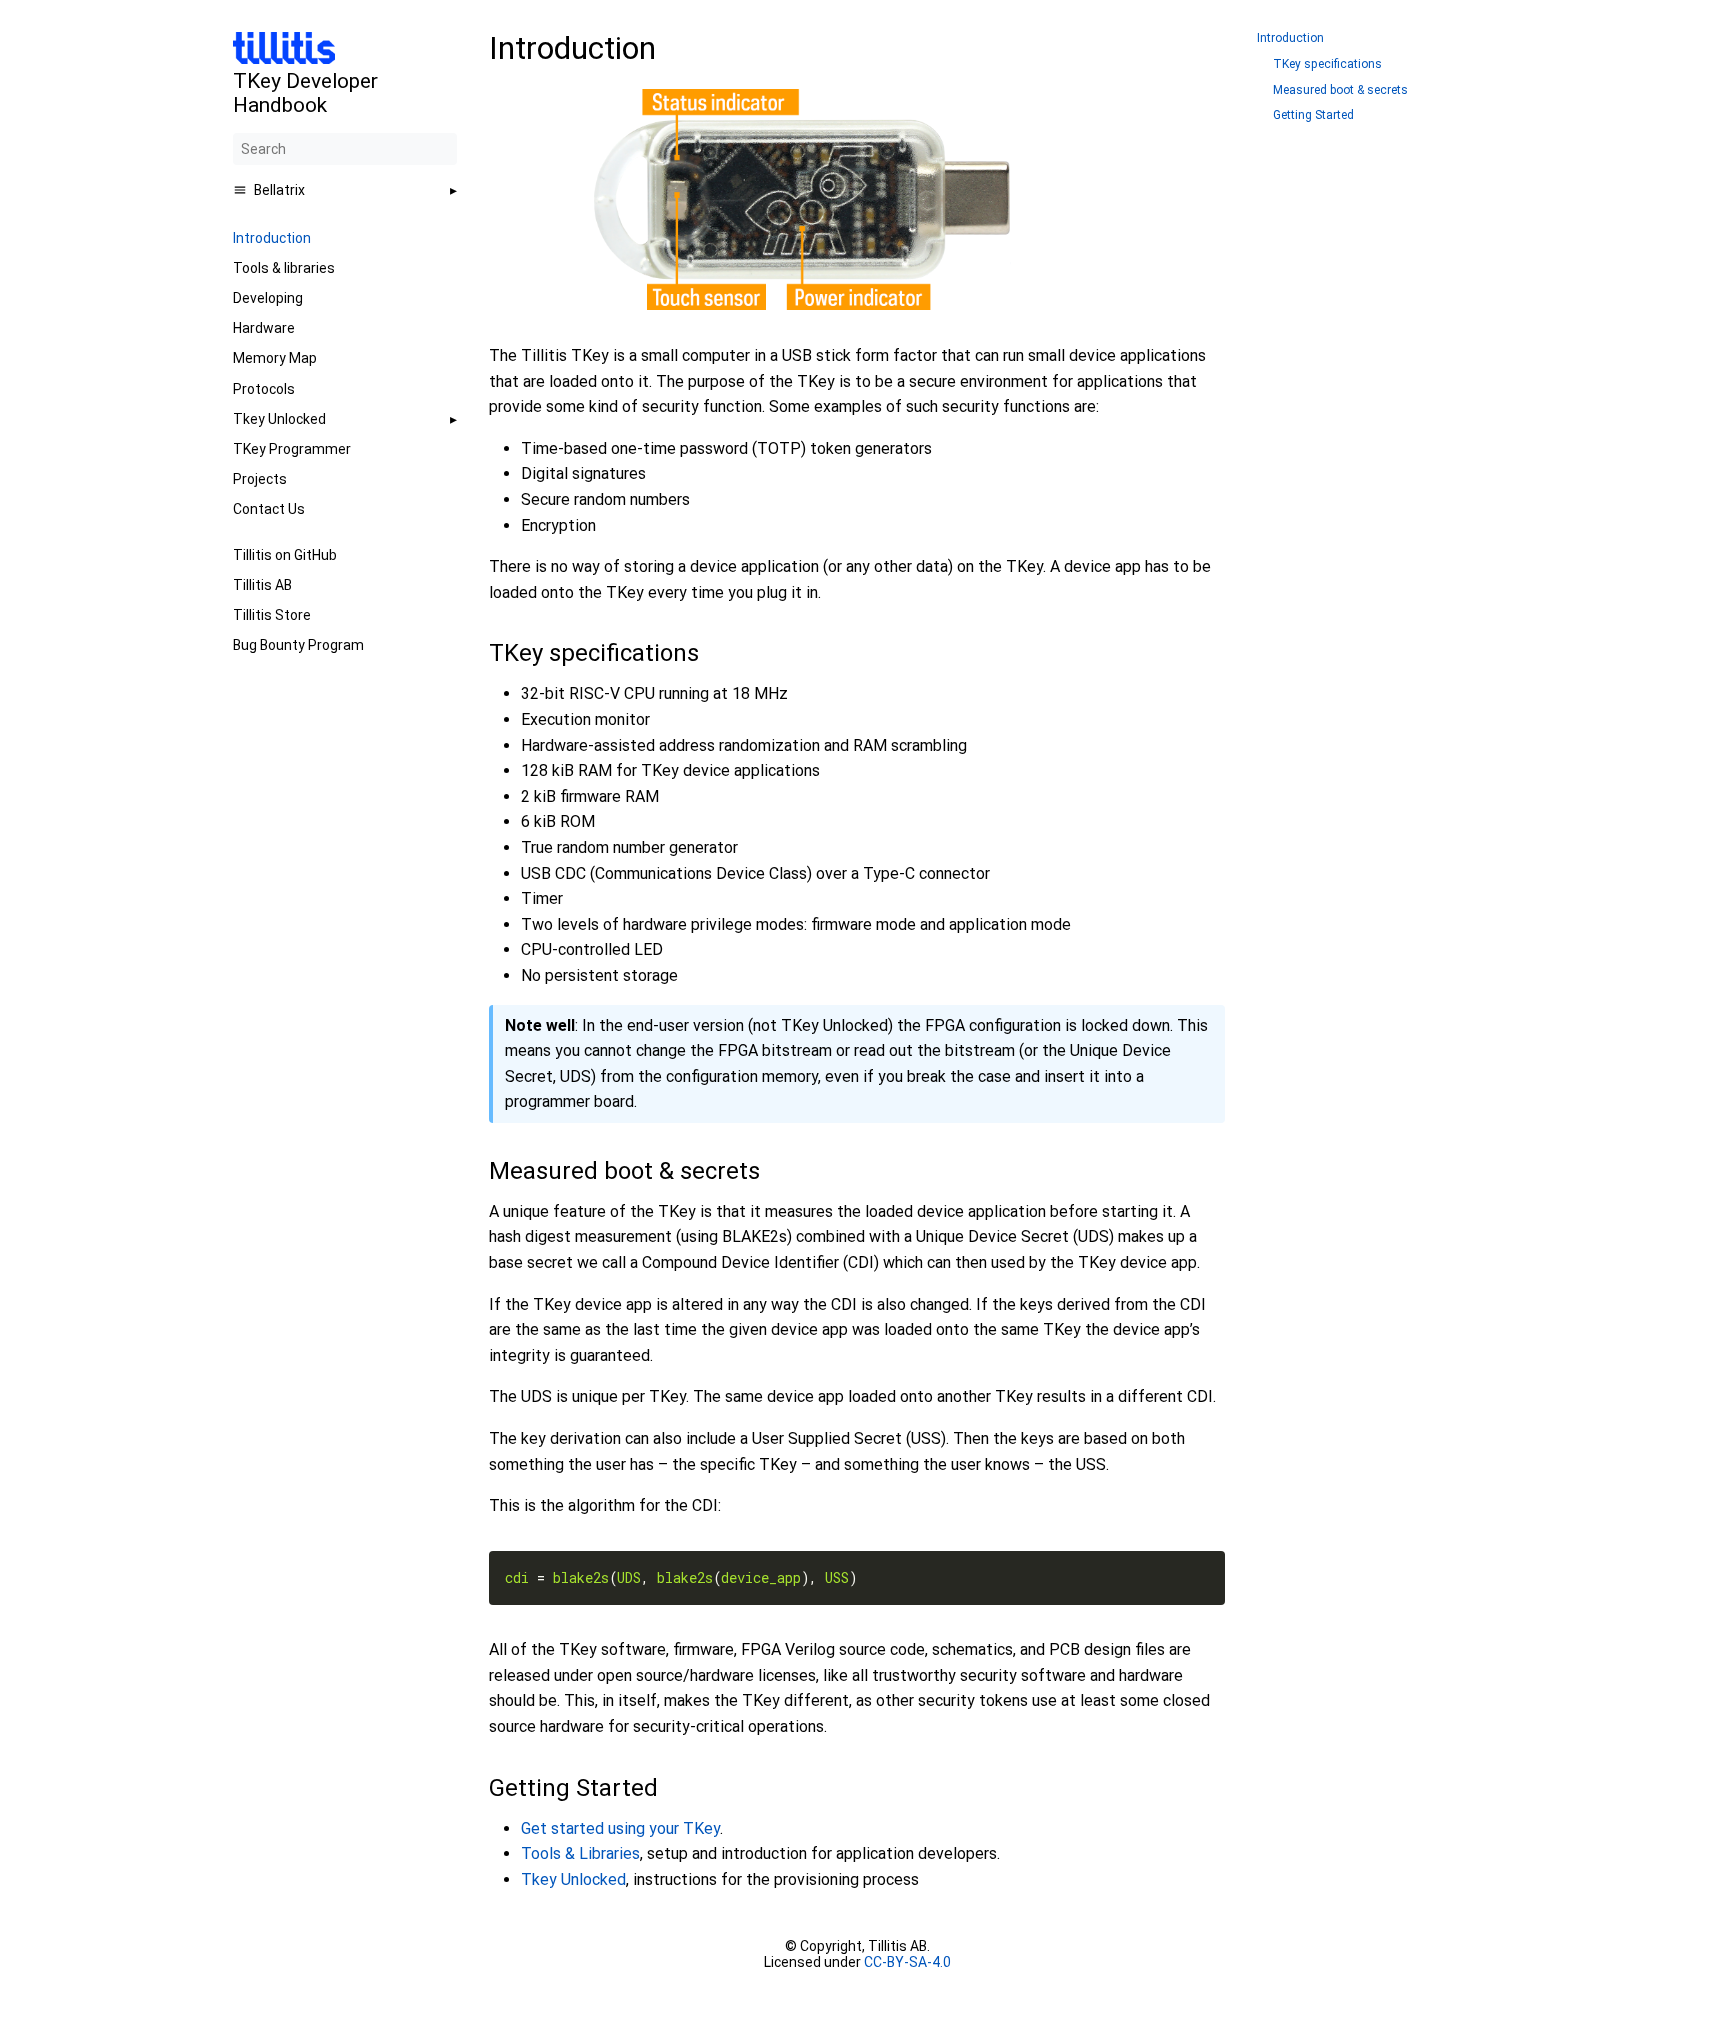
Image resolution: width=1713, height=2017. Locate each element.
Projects (260, 479)
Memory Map (275, 358)
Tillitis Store (272, 615)
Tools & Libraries (580, 1853)
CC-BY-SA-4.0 (906, 1962)
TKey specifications (1327, 64)
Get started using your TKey (620, 1828)
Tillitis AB (262, 585)
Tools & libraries (284, 268)
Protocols (264, 389)
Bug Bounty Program (298, 645)
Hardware (264, 328)
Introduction (272, 238)
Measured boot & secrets (1340, 90)
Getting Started (1313, 115)
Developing (268, 298)
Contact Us (269, 509)
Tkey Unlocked (279, 419)
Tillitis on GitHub (285, 555)
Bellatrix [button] (279, 190)
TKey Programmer (292, 449)
